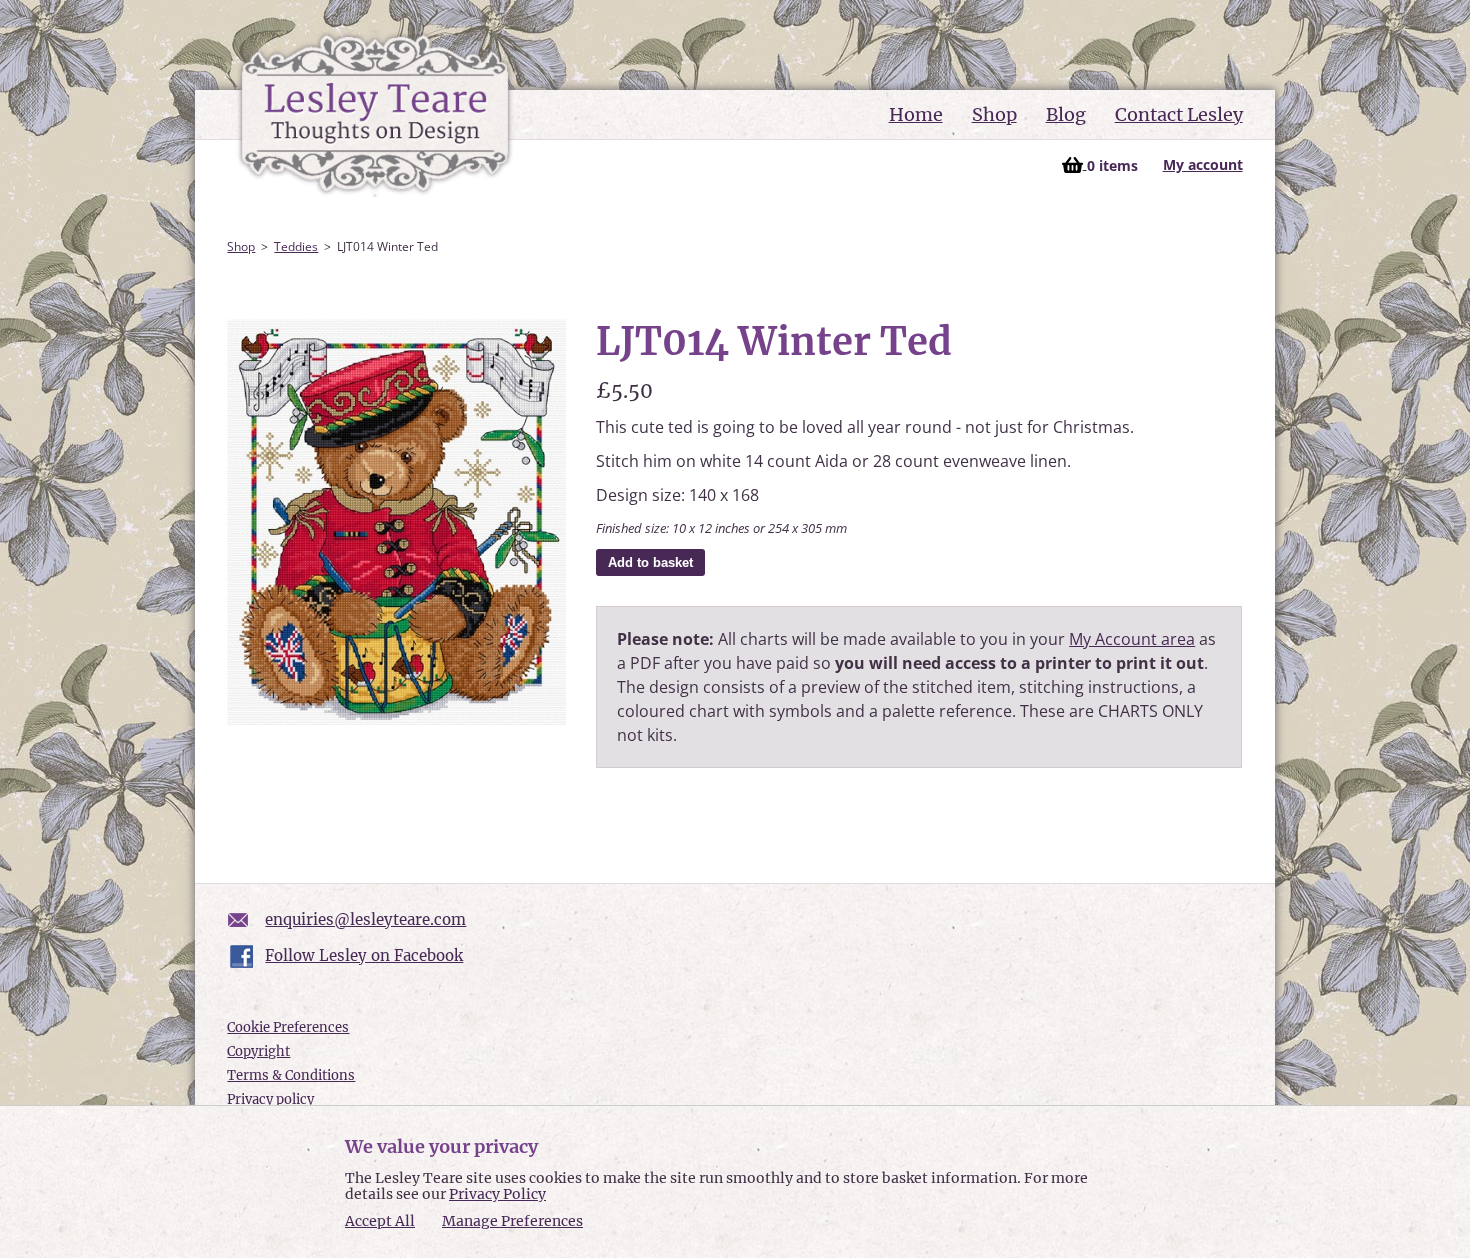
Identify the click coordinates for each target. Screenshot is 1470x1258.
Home (916, 114)
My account (1203, 164)
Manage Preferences (512, 1221)
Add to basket (650, 562)
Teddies (296, 246)
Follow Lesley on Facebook (364, 955)
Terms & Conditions (291, 1075)
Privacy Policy (497, 1194)
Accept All (380, 1221)
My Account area (1132, 639)
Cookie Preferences (288, 1027)
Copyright (258, 1051)
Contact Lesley (1179, 114)
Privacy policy (270, 1099)
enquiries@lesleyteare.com (365, 919)
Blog (1066, 114)
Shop (994, 114)
